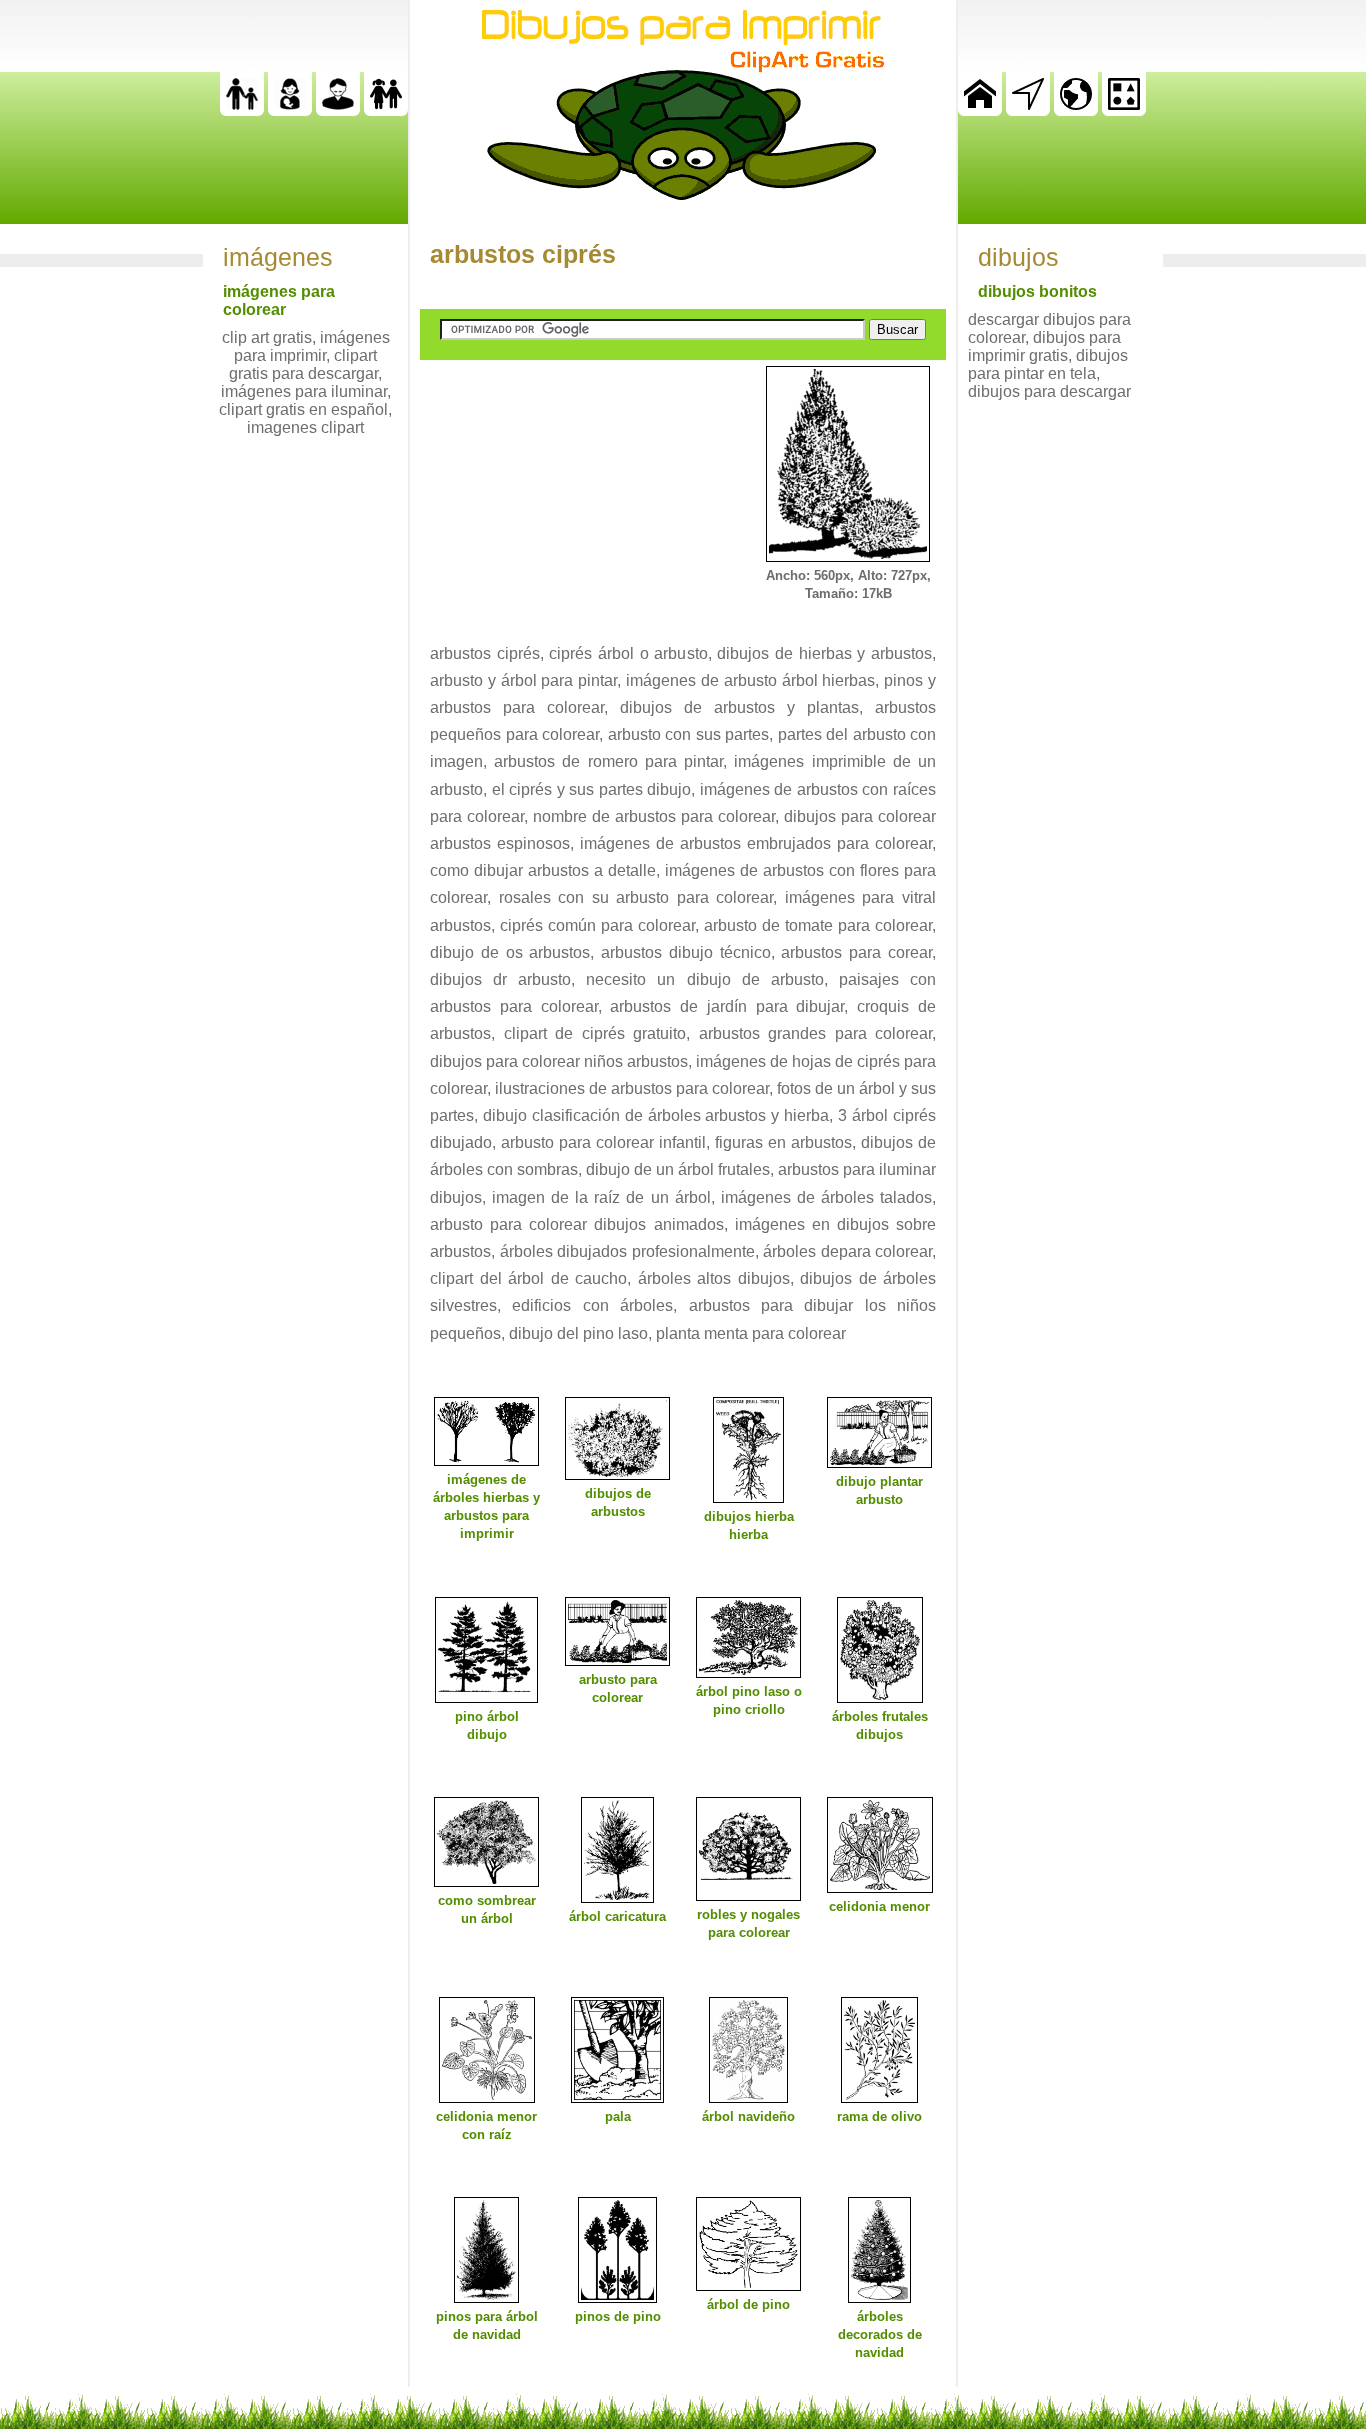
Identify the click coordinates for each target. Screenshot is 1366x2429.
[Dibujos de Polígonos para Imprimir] (1124, 110)
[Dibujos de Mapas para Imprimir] (1076, 110)
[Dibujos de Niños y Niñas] (386, 110)
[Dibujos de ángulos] (1028, 110)
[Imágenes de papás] (338, 110)
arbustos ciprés (523, 254)
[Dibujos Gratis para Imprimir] (980, 110)
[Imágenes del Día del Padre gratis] (242, 110)
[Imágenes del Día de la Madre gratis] (290, 110)
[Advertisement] (570, 491)
